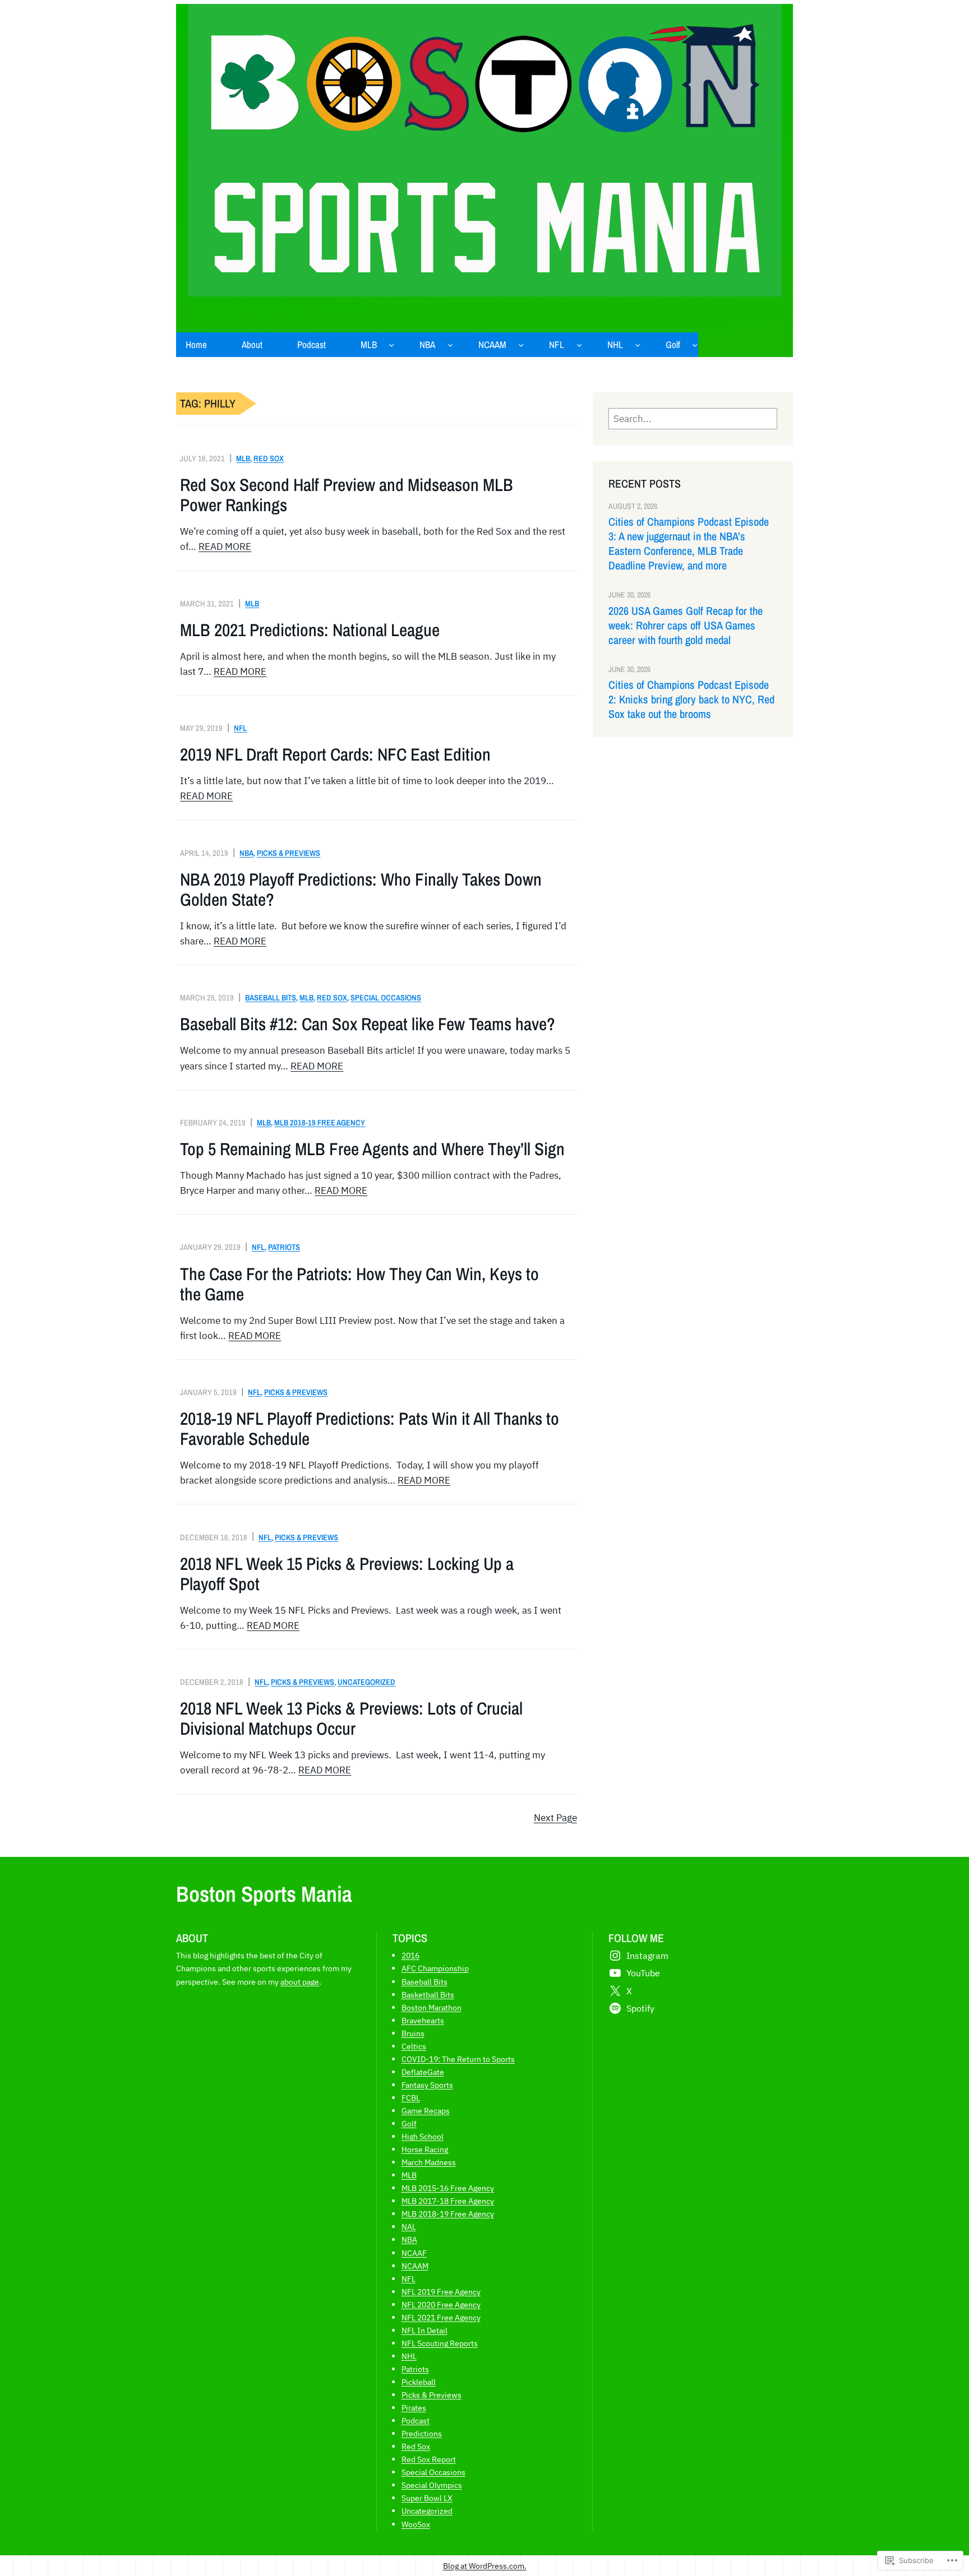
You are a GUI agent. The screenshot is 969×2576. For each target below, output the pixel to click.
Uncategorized (366, 1682)
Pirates (414, 2408)
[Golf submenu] (695, 345)
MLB (243, 458)
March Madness (429, 2162)
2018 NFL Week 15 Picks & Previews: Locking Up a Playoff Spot (347, 1574)
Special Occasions (386, 997)
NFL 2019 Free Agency (441, 2292)
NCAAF (414, 2253)
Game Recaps (426, 2111)
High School (423, 2136)
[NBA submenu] (450, 345)
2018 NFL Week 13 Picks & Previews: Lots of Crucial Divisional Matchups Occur (351, 1718)
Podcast (416, 2420)
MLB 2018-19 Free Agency (320, 1122)
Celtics (414, 2046)
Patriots (284, 1247)
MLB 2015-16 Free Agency (448, 2188)
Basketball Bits (428, 1994)
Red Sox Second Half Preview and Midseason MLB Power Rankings (347, 495)
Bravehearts (423, 2020)
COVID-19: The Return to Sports (458, 2059)
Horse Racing (425, 2149)
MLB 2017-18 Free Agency (448, 2201)
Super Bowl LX (427, 2498)
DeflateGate (423, 2072)
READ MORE (225, 546)
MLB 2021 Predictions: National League (310, 630)
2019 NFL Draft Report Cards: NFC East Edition (335, 754)
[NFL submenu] (579, 345)
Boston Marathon (432, 2007)
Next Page (555, 1818)
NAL (409, 2227)
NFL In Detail (424, 2330)
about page (300, 1982)
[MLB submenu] (391, 345)
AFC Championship (435, 1968)
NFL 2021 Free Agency (441, 2317)
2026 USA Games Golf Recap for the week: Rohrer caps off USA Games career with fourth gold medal (686, 626)
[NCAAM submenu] (521, 345)
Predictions (422, 2433)
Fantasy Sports (427, 2085)
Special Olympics (432, 2485)
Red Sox (269, 458)
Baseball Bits (271, 997)
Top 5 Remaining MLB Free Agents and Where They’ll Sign (372, 1149)
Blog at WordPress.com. (485, 2566)
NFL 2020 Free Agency (441, 2304)
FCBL (411, 2098)
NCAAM (415, 2266)
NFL (240, 728)
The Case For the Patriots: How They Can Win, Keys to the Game (359, 1284)
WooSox (416, 2524)
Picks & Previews (289, 853)
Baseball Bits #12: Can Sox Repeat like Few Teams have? (368, 1024)
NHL (409, 2356)
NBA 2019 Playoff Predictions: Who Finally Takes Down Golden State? (361, 889)
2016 (410, 1955)
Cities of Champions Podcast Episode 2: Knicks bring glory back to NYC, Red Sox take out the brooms (691, 699)
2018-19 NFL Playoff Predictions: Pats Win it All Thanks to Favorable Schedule (370, 1429)
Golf (409, 2123)
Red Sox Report (429, 2459)
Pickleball (419, 2382)
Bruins (413, 2033)
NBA (246, 853)
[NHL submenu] (638, 345)
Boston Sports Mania (264, 1894)
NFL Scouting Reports (440, 2343)
